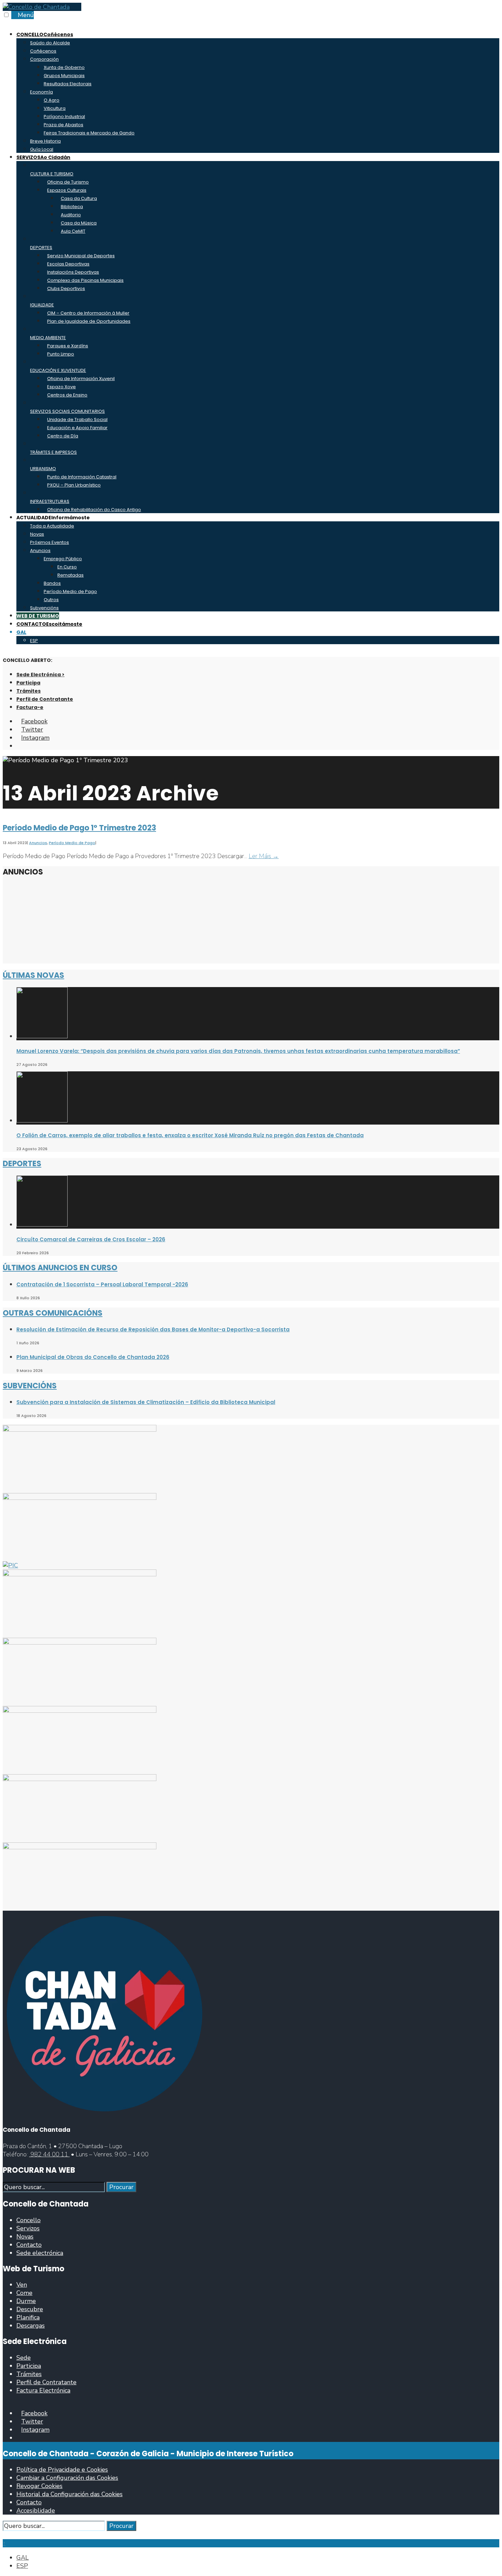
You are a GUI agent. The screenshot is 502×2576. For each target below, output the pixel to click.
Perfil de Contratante (45, 699)
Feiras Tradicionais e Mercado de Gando (89, 133)
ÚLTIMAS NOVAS (33, 975)
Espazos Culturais (67, 190)
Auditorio (71, 215)
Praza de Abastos (64, 125)
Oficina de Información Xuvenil (81, 379)
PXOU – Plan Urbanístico (74, 485)
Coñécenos (43, 51)
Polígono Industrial (64, 117)
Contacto (29, 2245)
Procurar (121, 2187)
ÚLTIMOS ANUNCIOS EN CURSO (60, 1268)
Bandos (52, 583)
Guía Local (42, 149)
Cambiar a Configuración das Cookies (67, 2478)
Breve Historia (45, 141)
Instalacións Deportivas (73, 272)
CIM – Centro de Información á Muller (88, 313)
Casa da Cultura (79, 198)
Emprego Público (63, 559)
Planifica (28, 2317)
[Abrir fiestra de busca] (19, 746)
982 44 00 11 (49, 2154)
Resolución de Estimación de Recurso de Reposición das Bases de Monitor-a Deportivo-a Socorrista (153, 1329)
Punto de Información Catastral (82, 477)
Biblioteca (72, 207)
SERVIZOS (43, 157)
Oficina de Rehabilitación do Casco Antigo (94, 510)
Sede (24, 2358)
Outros (51, 600)
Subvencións (44, 608)
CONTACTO (49, 624)
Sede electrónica (40, 2253)
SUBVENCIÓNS (30, 1386)
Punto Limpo (61, 354)
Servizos (28, 2228)
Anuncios (40, 551)
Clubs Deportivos (66, 288)
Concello (29, 2220)
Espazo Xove (61, 387)
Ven (22, 2285)
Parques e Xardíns (68, 346)
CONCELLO (45, 34)
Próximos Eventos (50, 542)
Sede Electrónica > (40, 675)
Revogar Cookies (39, 2486)
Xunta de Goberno (64, 67)
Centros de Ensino (67, 395)
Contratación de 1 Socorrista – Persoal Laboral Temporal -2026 (102, 1284)
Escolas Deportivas (68, 264)
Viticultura (55, 108)
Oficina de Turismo (68, 182)
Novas (37, 534)
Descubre (30, 2309)
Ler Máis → (264, 856)
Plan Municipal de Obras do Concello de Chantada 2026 (93, 1357)
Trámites (29, 691)
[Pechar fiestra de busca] (5, 2535)
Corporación (44, 59)
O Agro (52, 100)
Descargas (31, 2326)
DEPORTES (22, 1164)
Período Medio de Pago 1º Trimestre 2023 (79, 828)
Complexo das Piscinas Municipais (85, 280)
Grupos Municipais (64, 76)
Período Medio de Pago (70, 591)
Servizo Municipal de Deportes (81, 256)
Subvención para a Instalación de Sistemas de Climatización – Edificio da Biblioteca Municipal (146, 1402)
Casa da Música (79, 223)
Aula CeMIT (73, 231)
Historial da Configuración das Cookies (69, 2494)
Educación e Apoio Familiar (77, 428)
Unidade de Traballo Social (77, 419)
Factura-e (30, 707)
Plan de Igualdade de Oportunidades (89, 321)
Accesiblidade (36, 2510)
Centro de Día (63, 436)
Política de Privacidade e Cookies (62, 2470)
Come (24, 2293)
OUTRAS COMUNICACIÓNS (53, 1313)
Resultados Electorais (68, 84)
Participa (28, 683)
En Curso (67, 567)
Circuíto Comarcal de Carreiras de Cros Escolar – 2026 (91, 1239)
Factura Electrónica (43, 2390)
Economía (41, 92)
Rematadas (71, 575)
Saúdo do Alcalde (50, 43)
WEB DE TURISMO (38, 616)
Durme (26, 2301)
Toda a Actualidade (52, 526)
